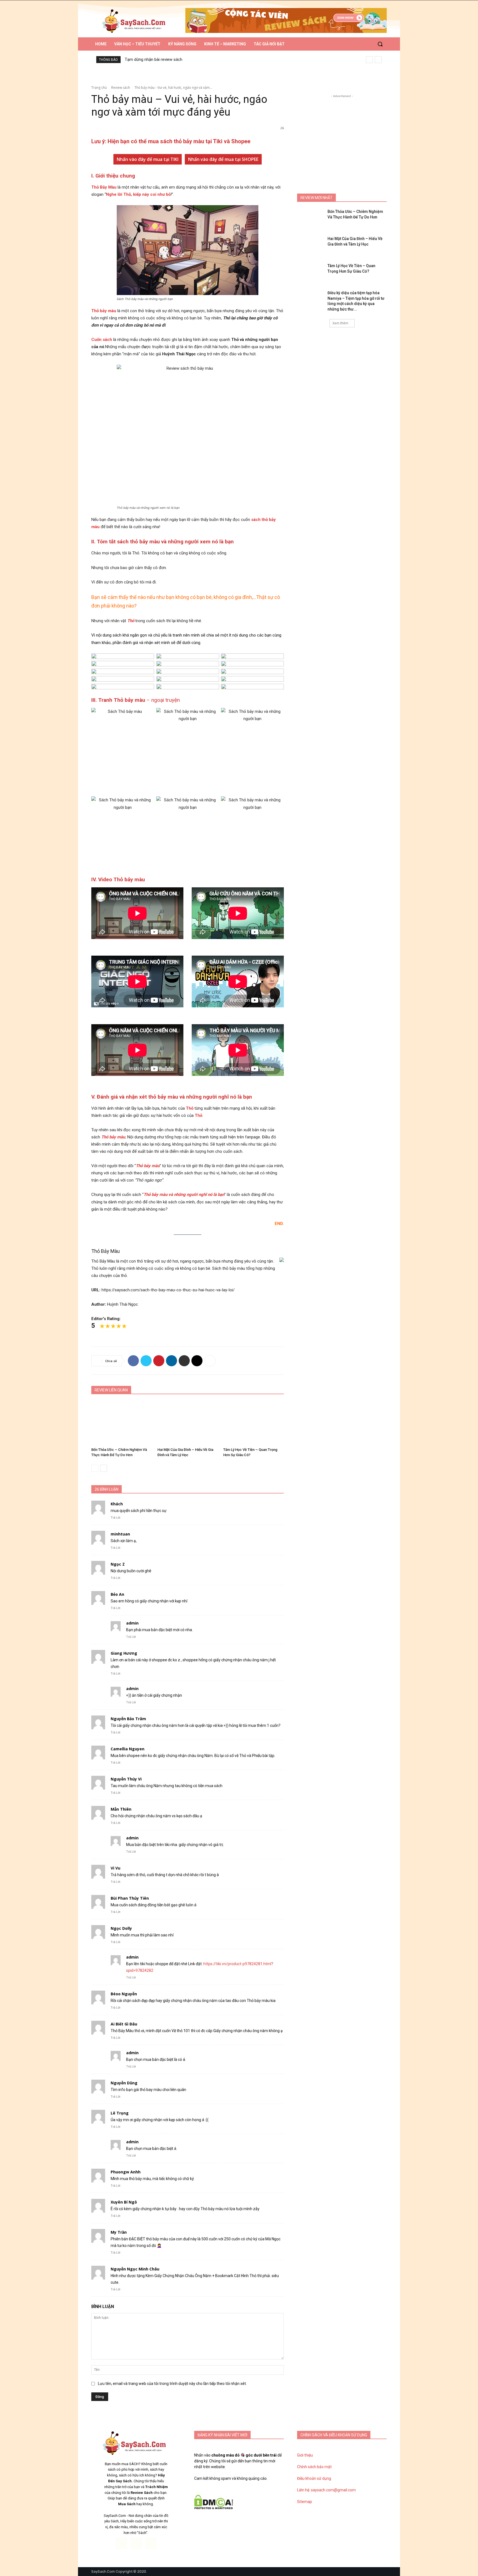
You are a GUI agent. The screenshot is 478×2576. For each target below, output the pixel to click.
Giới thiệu (305, 2455)
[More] (210, 1361)
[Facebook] (133, 1361)
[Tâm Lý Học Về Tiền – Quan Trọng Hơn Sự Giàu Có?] (254, 1423)
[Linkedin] (172, 1361)
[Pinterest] (159, 1361)
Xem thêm (340, 323)
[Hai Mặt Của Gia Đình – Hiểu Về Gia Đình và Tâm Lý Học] (188, 1423)
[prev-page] (95, 1468)
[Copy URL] (197, 1361)
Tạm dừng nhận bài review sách (154, 59)
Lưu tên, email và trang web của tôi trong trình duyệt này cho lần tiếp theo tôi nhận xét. (172, 2384)
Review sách (121, 88)
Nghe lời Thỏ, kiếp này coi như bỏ (138, 194)
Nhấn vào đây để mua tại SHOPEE (223, 159)
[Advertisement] (342, 134)
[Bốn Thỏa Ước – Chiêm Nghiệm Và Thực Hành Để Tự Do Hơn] (122, 1423)
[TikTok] (136, 2543)
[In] (184, 1361)
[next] (378, 60)
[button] (380, 44)
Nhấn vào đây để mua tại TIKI (148, 159)
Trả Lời (115, 1518)
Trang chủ (99, 88)
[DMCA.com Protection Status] (214, 2508)
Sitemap (305, 2502)
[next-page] (104, 1468)
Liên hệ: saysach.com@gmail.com (326, 2490)
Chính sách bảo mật (314, 2467)
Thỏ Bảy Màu (104, 187)
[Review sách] (136, 21)
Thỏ (131, 621)
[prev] (369, 60)
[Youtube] (151, 2543)
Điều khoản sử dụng (314, 2478)
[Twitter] (146, 1361)
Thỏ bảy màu (104, 311)
